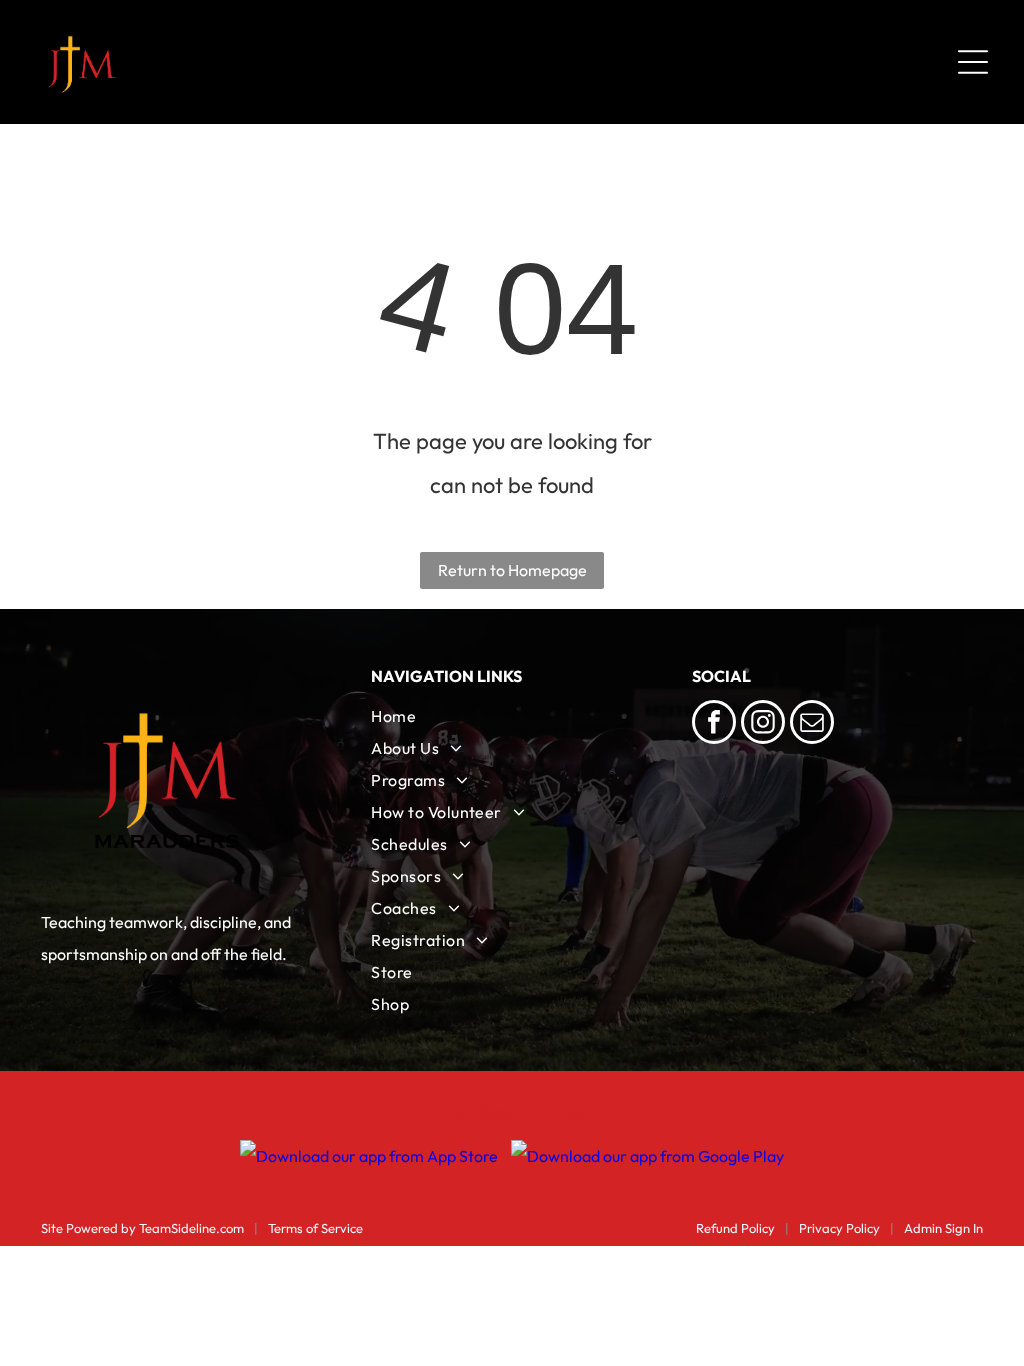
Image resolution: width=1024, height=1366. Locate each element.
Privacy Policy (839, 1228)
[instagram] (763, 724)
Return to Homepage (512, 570)
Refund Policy (735, 1228)
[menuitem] (511, 716)
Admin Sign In (943, 1228)
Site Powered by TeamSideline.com (142, 1228)
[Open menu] (973, 62)
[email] (812, 724)
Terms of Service (315, 1228)
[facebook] (714, 724)
